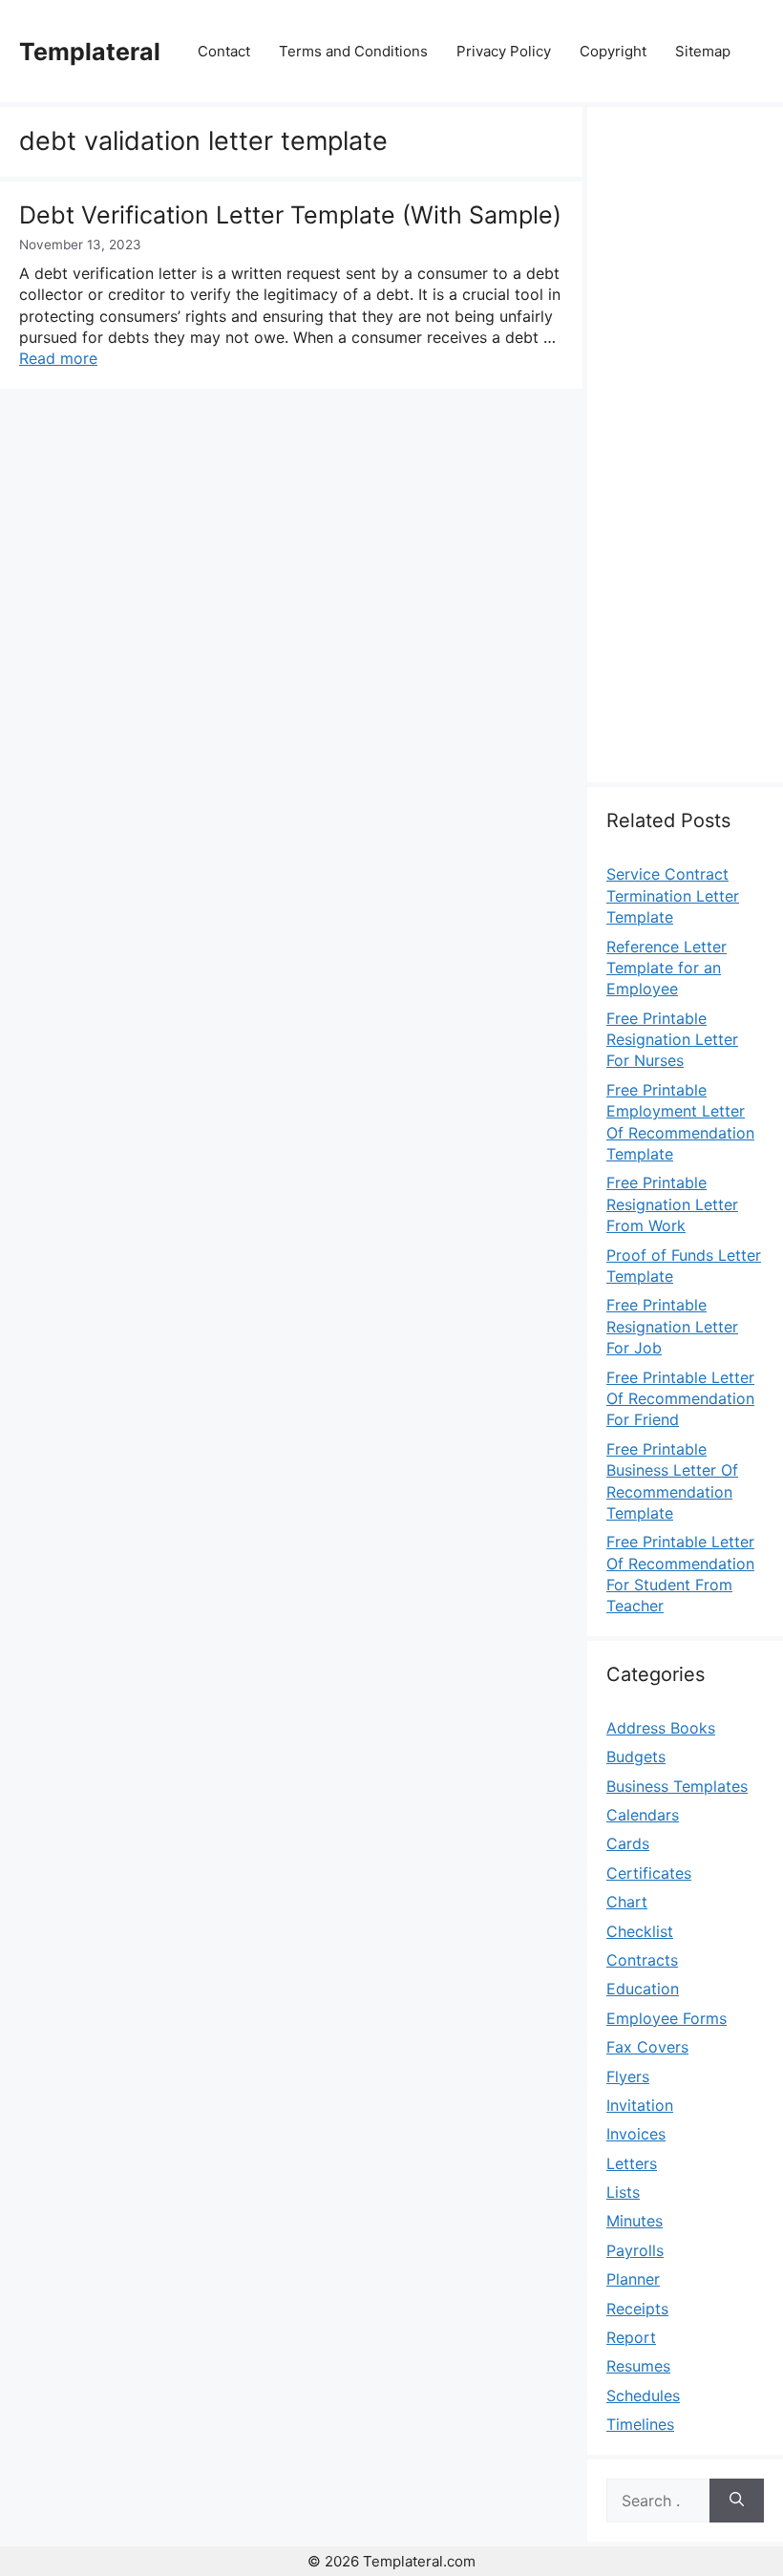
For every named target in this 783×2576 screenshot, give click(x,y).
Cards (628, 1843)
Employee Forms (667, 2018)
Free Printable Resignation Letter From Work (672, 1204)
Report (631, 2337)
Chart (627, 1902)
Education (643, 1989)
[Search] (737, 2501)
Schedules (643, 2395)
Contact (224, 51)
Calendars (643, 1815)
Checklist (640, 1931)
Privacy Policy (504, 51)
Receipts (637, 2309)
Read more (58, 358)
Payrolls (635, 2250)
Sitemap (703, 51)
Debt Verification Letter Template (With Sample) (290, 215)
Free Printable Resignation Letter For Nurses (672, 1040)
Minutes (635, 2221)
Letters (632, 2163)
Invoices (636, 2134)
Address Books (661, 1728)
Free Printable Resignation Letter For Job (672, 1326)
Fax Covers (647, 2047)
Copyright (613, 51)
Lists (623, 2192)
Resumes (638, 2366)
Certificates (649, 1873)
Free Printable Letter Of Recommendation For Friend (680, 1399)
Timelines (640, 2424)
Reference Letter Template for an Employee (667, 968)
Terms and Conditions (353, 51)
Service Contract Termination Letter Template (673, 895)
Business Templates (677, 1786)
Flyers (628, 2076)
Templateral (90, 52)
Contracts (642, 1960)
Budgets (636, 1756)
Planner (633, 2279)
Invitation (640, 2105)
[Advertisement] (685, 456)
